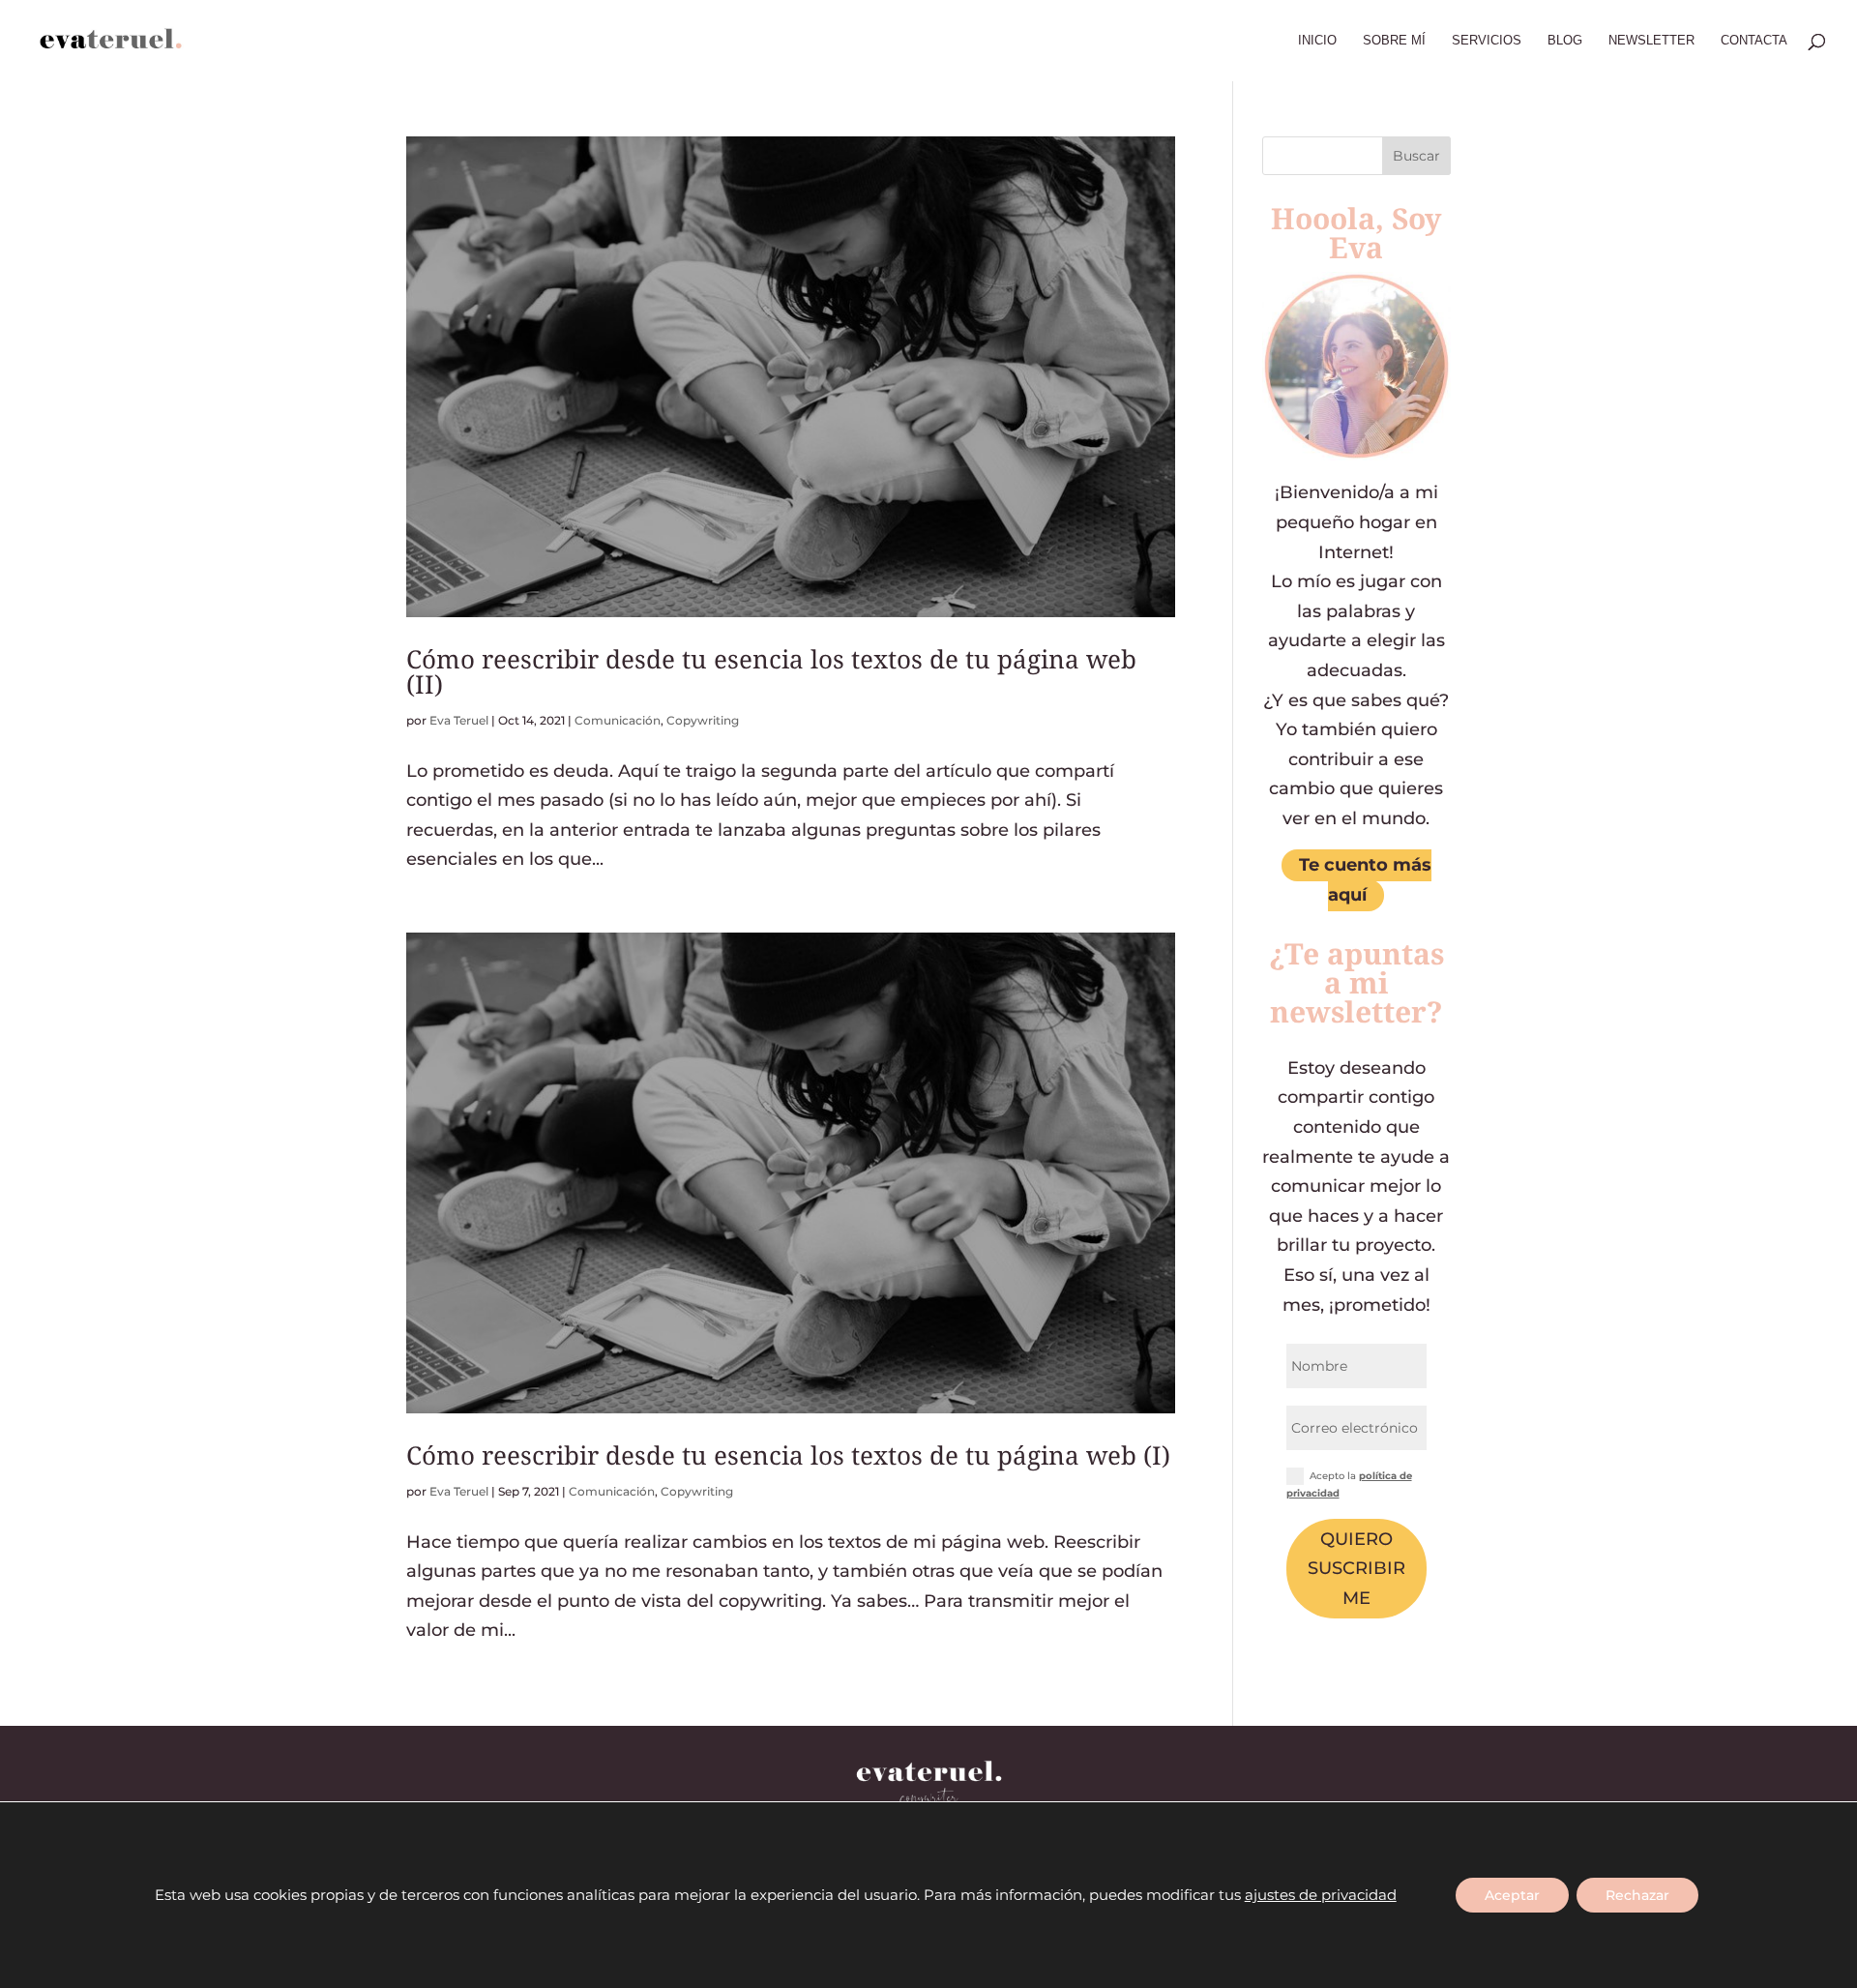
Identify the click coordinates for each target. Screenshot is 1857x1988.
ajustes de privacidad (1321, 1895)
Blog (1565, 41)
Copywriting (703, 720)
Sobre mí (1394, 41)
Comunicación (618, 720)
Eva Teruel (459, 720)
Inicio (1317, 41)
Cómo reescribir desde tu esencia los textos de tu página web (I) (788, 1455)
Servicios (1487, 41)
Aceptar (1512, 1895)
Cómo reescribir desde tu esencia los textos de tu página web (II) (771, 671)
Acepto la (1349, 1484)
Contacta (1754, 41)
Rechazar (1637, 1895)
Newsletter (1651, 41)
